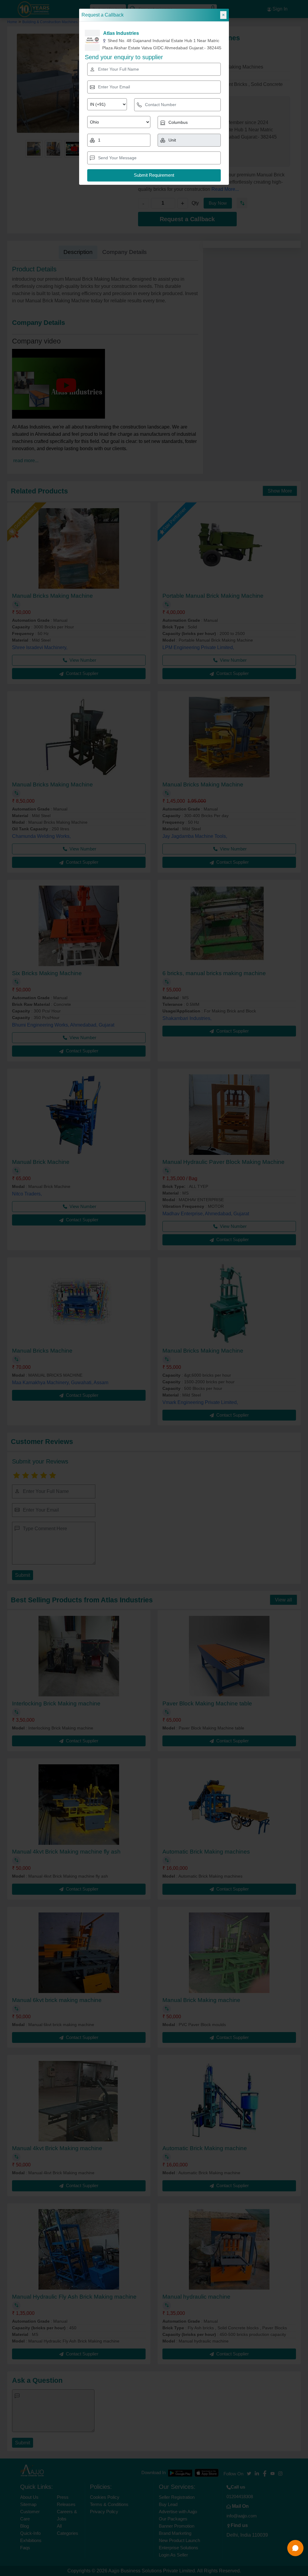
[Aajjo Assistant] (295, 2548)
